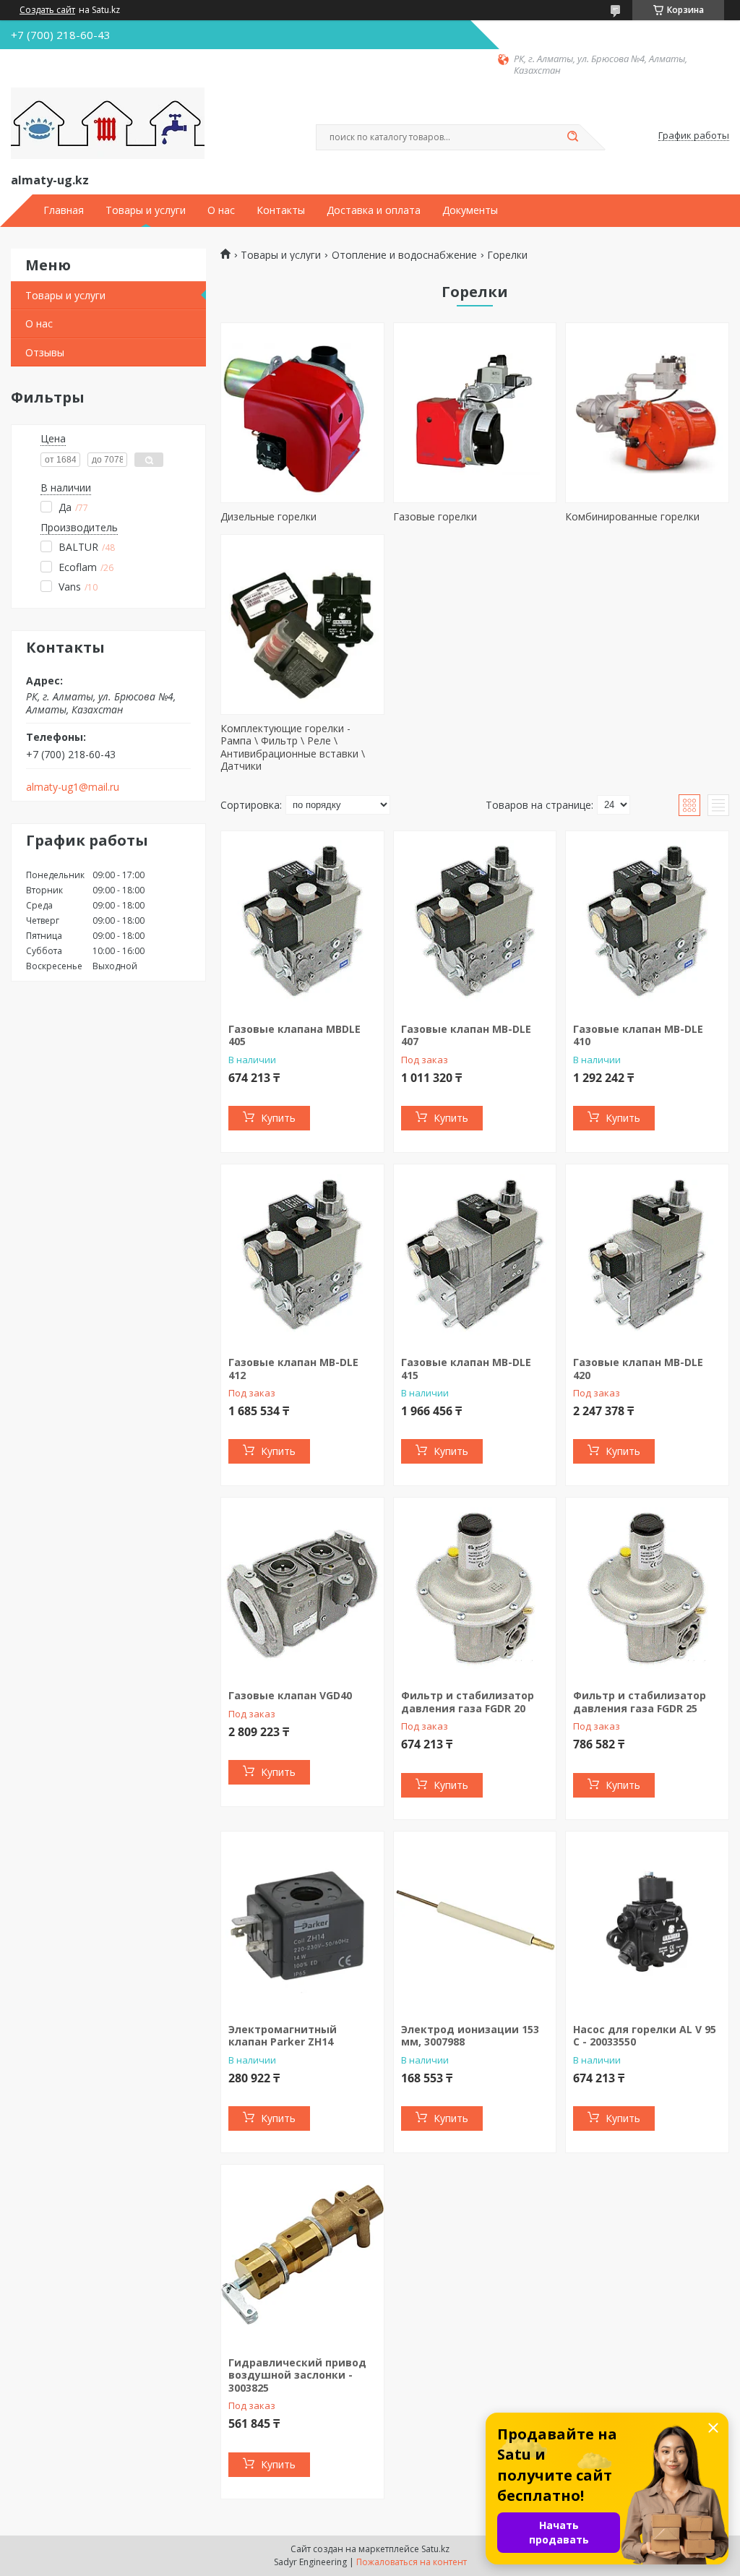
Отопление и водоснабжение (404, 255)
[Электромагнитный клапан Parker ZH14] (302, 1922)
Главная (64, 210)
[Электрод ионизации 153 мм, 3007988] (475, 1922)
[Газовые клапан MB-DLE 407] (475, 922)
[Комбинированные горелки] (647, 413)
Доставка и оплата (374, 210)
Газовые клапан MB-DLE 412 (293, 1369)
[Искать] (572, 137)
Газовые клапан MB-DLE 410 (638, 1035)
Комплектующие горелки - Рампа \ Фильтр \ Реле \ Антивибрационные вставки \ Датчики (293, 747)
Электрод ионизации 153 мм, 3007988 (470, 2036)
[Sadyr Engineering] (108, 124)
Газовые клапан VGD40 (290, 1695)
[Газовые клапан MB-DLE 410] (647, 922)
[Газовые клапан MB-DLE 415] (475, 1255)
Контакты (281, 210)
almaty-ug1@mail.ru (73, 787)
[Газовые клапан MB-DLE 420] (647, 1255)
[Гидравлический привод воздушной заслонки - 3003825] (302, 2255)
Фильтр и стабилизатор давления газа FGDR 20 (468, 1702)
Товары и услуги (146, 210)
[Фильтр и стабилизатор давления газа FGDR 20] (475, 1588)
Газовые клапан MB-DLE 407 (466, 1035)
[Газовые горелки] (475, 413)
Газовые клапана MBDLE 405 (294, 1035)
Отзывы (45, 352)
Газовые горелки (435, 516)
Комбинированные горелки (632, 516)
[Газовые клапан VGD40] (302, 1588)
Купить (278, 1118)
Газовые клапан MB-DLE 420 (638, 1369)
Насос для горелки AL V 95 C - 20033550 (645, 2036)
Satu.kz (435, 2549)
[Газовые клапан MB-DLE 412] (302, 1255)
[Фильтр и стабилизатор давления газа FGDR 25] (647, 1588)
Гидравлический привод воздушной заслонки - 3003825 (297, 2375)
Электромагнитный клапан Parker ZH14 (283, 2036)
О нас (221, 210)
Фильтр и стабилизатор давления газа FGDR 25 (640, 1702)
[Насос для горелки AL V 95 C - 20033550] (647, 1922)
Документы (470, 210)
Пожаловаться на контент (412, 2562)
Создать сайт (47, 10)
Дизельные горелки (268, 516)
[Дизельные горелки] (302, 413)
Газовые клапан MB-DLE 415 (466, 1369)
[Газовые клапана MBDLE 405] (302, 922)
